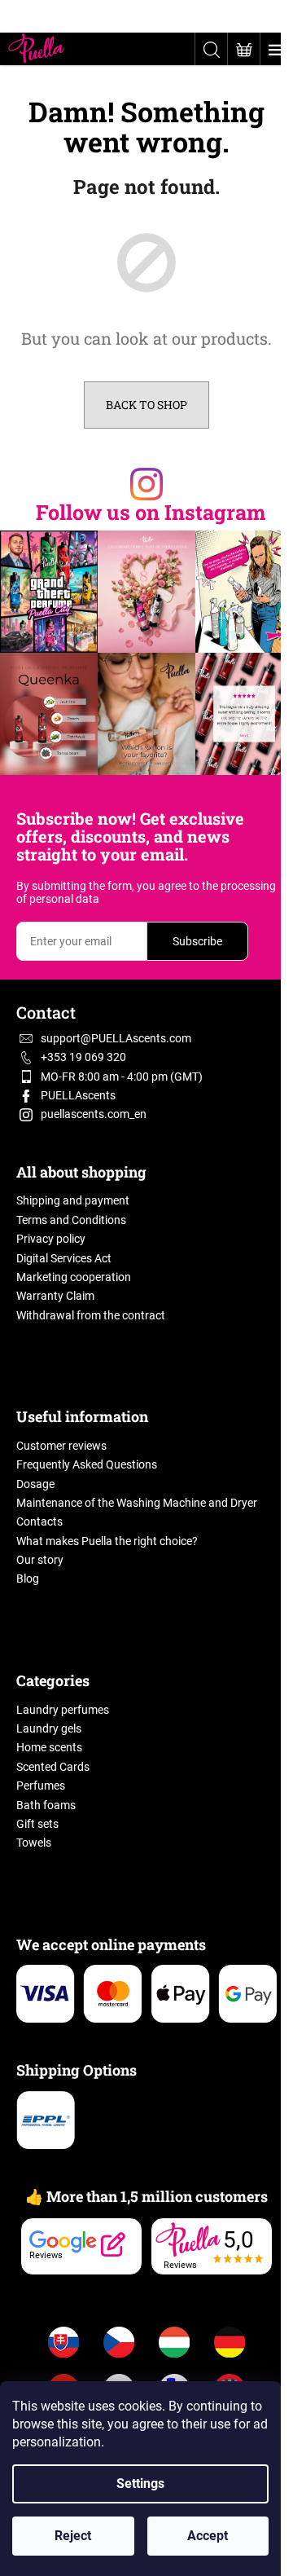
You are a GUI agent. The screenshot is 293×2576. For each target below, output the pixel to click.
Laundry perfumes (63, 1710)
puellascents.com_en (94, 1114)
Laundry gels (49, 1728)
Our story (40, 1560)
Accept (208, 2536)
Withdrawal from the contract (91, 1315)
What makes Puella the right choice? (107, 1541)
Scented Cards (53, 1767)
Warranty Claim (55, 1296)
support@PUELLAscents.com (116, 1038)
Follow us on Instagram (151, 512)
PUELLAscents (78, 1095)
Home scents (49, 1747)
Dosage (35, 1484)
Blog (28, 1579)
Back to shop (146, 405)
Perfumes (41, 1786)
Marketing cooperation (74, 1277)
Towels (34, 1843)
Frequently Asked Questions (87, 1464)
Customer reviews (61, 1446)
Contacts (39, 1521)
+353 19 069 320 (83, 1057)
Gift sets (37, 1824)
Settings (140, 2484)
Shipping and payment (73, 1200)
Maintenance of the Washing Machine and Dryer (137, 1503)
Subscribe (197, 941)
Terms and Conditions (71, 1220)
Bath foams (46, 1805)
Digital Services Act (64, 1258)
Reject (73, 2536)
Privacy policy (51, 1239)
